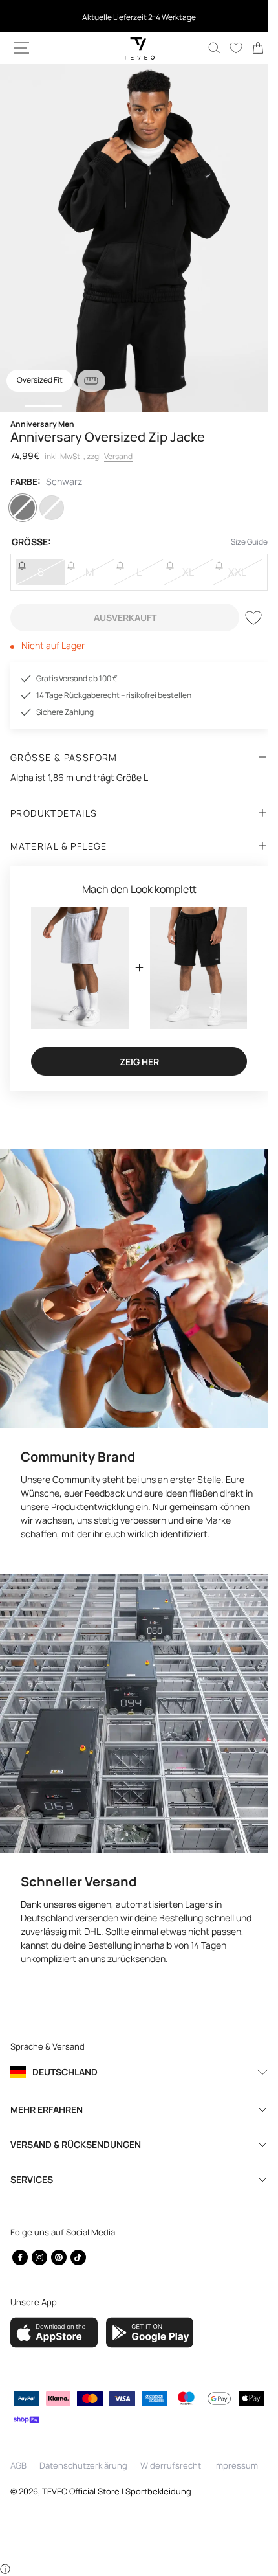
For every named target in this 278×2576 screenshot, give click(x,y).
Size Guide (240, 542)
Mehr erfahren (47, 2107)
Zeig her (134, 1056)
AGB (18, 2465)
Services (32, 2177)
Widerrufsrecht (171, 2465)
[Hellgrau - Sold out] (56, 508)
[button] (21, 48)
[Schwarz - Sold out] (24, 508)
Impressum (236, 2465)
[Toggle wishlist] (244, 618)
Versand (118, 456)
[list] (134, 238)
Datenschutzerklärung (83, 2465)
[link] (248, 48)
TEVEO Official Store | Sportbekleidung (117, 2491)
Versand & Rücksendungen (76, 2142)
